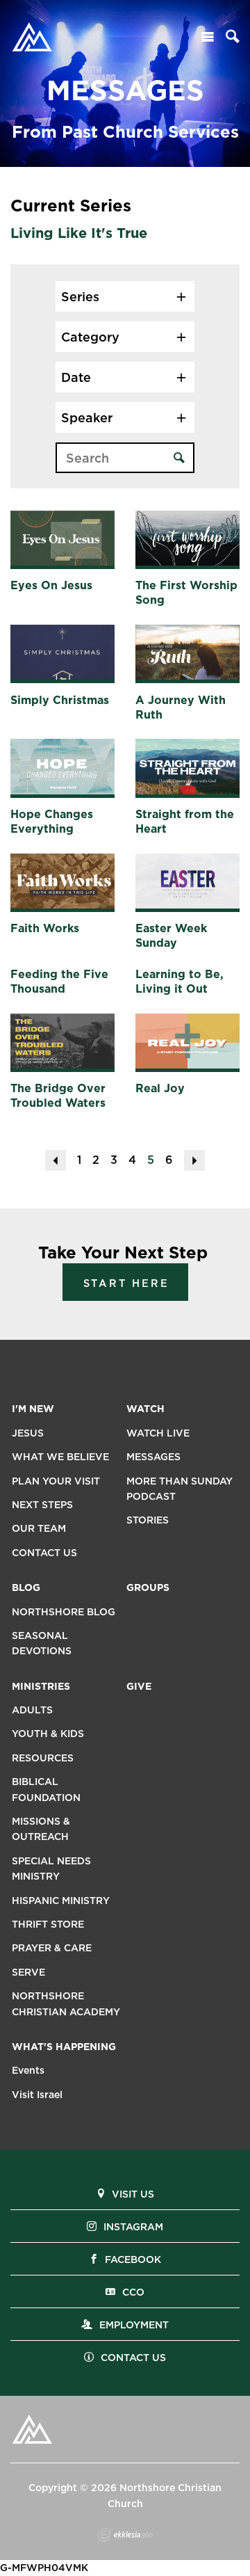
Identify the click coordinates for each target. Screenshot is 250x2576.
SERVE (28, 1972)
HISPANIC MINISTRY (61, 1901)
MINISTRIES (41, 1686)
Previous (56, 1160)
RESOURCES (43, 1758)
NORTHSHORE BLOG (64, 1612)
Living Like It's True (79, 233)
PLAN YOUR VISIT (56, 1481)
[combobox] (125, 296)
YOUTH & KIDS (48, 1734)
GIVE (139, 1686)
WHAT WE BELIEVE (60, 1457)
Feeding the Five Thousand (59, 982)
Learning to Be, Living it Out (180, 982)
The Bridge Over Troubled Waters (58, 1096)
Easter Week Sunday (171, 936)
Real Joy (160, 1088)
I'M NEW (33, 1409)
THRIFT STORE (48, 1924)
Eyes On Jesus (51, 585)
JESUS (28, 1433)
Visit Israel (37, 2095)
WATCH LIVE (158, 1433)
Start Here (126, 1283)
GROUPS (148, 1587)
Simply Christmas (60, 700)
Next (194, 1160)
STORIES (148, 1520)
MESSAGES (153, 1457)
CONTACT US (44, 1553)
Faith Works (45, 928)
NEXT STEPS (42, 1505)
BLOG (26, 1587)
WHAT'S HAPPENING (64, 2047)
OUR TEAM (39, 1528)
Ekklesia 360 (125, 2535)
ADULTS (32, 1710)
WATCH (145, 1409)
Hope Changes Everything (52, 822)
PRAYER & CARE (52, 1948)
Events (28, 2070)
